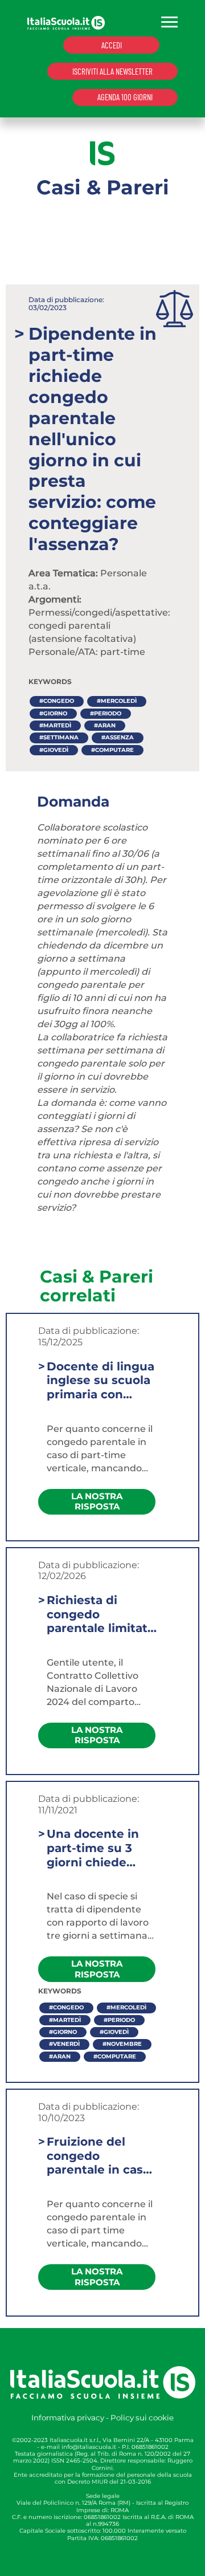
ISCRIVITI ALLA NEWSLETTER (112, 71)
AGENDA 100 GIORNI (125, 97)
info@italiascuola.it (89, 2447)
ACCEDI (112, 45)
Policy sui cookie (142, 2418)
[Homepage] (66, 22)
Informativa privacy (68, 2418)
